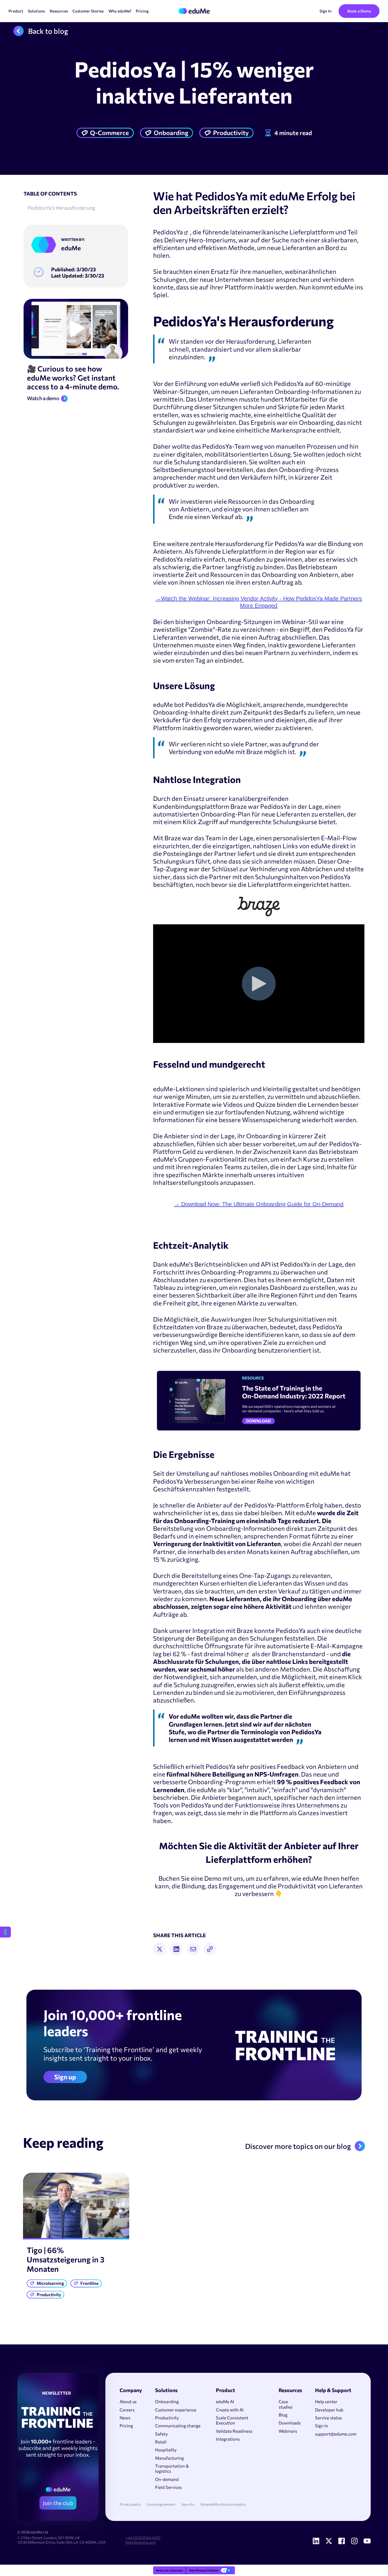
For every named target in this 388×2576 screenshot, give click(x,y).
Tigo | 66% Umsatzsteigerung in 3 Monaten (66, 2259)
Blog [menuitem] (283, 2415)
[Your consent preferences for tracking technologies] (5, 1932)
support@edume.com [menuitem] (336, 2434)
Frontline (89, 2283)
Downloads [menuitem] (290, 2423)
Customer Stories (88, 11)
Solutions (36, 11)
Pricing (142, 11)
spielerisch (234, 1089)
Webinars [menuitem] (288, 2431)
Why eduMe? (120, 11)
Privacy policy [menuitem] (130, 2504)
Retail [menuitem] (161, 2442)
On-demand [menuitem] (167, 2479)
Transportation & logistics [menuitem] (172, 2468)
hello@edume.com (141, 2542)
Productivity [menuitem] (167, 2418)
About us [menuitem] (128, 2401)
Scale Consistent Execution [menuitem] (232, 2420)
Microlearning (50, 2283)
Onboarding (171, 133)
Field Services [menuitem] (168, 2487)
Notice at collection (169, 2570)
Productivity (231, 133)
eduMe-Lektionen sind (186, 1089)
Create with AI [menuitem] (230, 2410)
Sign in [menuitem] (322, 2426)
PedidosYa (168, 232)
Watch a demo (43, 398)
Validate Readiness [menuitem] (234, 2431)
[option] (76, 2237)
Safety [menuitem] (161, 2434)
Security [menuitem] (188, 2504)
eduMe (71, 248)
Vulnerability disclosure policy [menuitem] (223, 2504)
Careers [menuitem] (127, 2410)
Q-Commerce (109, 133)
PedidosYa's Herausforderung (61, 208)
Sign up (65, 2077)
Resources (59, 11)
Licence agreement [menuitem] (161, 2504)
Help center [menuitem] (326, 2401)
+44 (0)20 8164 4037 (143, 2538)
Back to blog (48, 31)
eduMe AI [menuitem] (225, 2401)
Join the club (58, 2503)
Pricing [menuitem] (126, 2426)
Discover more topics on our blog (298, 2146)
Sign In (326, 11)
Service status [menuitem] (328, 2418)
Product (16, 11)
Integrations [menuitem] (228, 2439)
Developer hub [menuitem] (329, 2410)
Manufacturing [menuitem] (169, 2458)
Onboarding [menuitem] (167, 2401)
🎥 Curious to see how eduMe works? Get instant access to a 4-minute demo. (73, 377)
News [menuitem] (125, 2418)
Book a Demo (359, 11)
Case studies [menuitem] (286, 2404)
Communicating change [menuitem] (178, 2426)
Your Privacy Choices (204, 2570)
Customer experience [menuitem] (176, 2410)
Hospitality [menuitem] (166, 2450)
